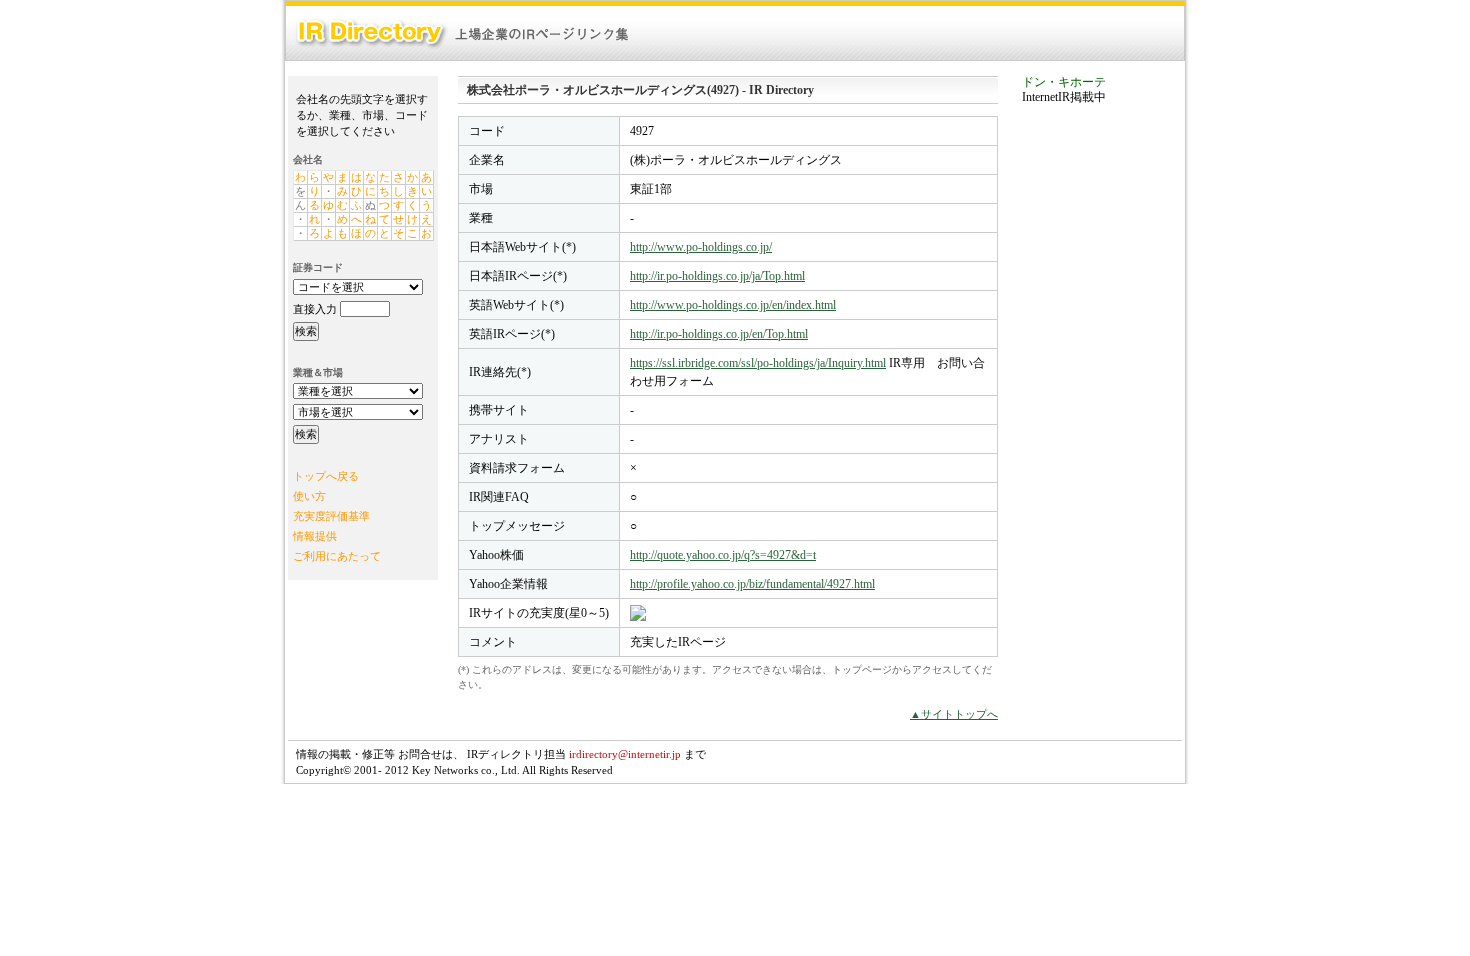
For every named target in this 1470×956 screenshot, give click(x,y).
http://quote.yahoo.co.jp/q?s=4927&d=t (723, 555)
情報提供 (315, 536)
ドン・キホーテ (1064, 82)
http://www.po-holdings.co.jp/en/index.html (733, 305)
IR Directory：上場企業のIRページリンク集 (463, 33)
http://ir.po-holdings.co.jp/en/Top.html (719, 334)
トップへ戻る (326, 476)
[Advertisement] (1102, 424)
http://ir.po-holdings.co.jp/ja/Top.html (717, 276)
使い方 (309, 496)
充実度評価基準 (331, 516)
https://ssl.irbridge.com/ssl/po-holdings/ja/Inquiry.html (758, 363)
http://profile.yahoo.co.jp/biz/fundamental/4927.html (752, 584)
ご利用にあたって (337, 556)
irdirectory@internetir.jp (625, 754)
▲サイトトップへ (954, 714)
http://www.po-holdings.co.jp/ (701, 247)
